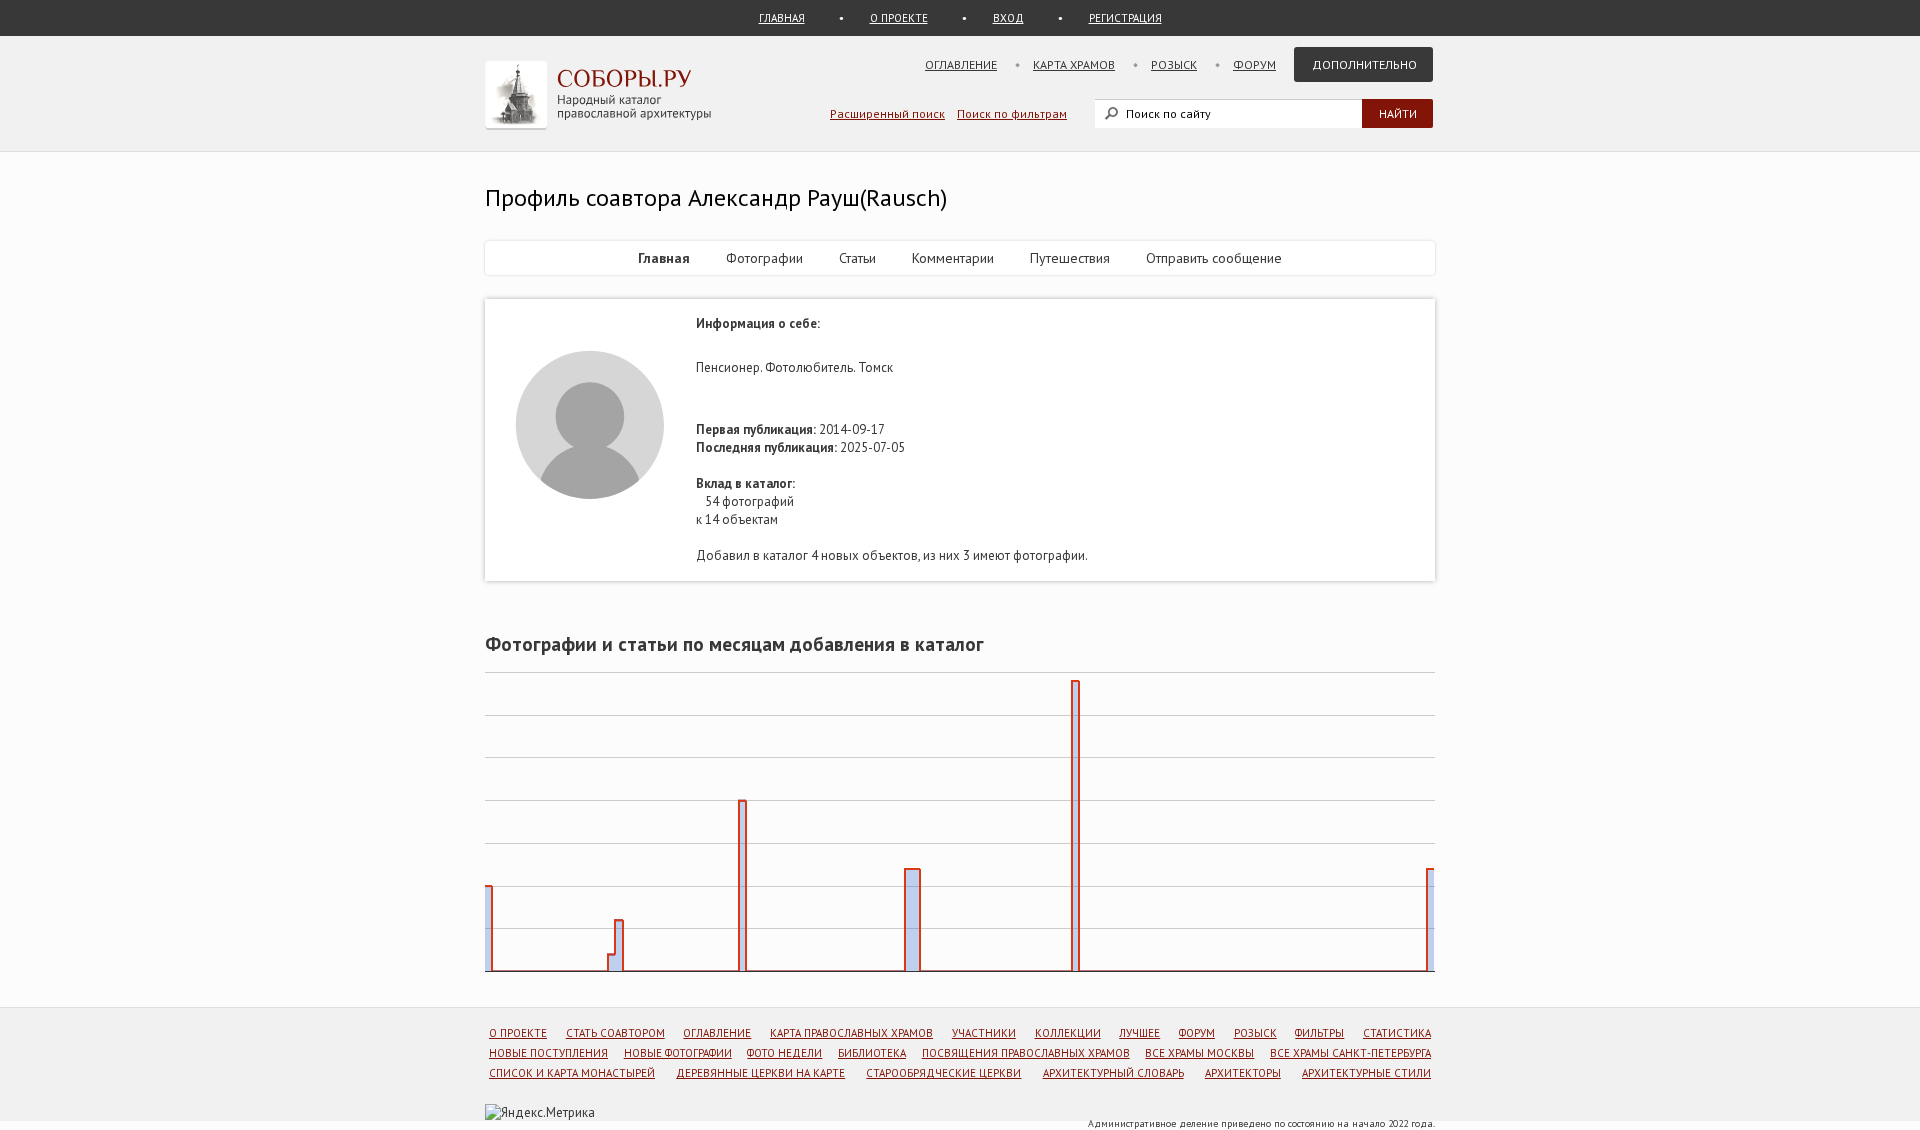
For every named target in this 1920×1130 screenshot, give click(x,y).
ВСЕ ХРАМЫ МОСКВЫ (1199, 1053)
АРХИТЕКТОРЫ (1243, 1073)
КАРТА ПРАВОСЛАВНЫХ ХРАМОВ (851, 1033)
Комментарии (953, 258)
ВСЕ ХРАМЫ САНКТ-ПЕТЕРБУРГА (1350, 1053)
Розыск (1174, 64)
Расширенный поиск (887, 113)
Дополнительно (1364, 64)
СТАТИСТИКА (1397, 1033)
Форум (1254, 64)
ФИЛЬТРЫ (1319, 1033)
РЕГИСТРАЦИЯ (1125, 18)
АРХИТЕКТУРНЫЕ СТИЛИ (1366, 1073)
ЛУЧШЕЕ (1139, 1033)
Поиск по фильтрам (1012, 113)
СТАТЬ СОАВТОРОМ (615, 1033)
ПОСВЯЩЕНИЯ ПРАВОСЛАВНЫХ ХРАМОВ (1026, 1053)
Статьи (857, 258)
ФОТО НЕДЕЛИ (784, 1053)
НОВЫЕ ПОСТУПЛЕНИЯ (548, 1053)
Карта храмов (1074, 64)
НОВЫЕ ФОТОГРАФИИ (678, 1053)
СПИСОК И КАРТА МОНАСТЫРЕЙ (572, 1073)
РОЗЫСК (1255, 1033)
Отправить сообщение (1214, 258)
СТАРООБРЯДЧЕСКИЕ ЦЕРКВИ (943, 1073)
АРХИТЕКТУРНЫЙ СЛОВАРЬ (1113, 1073)
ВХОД (1008, 18)
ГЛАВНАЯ (782, 18)
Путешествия (1070, 258)
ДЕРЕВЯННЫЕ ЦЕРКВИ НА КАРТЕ (760, 1073)
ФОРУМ (1197, 1033)
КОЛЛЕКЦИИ (1068, 1033)
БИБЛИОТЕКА (872, 1053)
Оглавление (961, 64)
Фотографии (764, 258)
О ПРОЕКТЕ (899, 18)
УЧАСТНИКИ (984, 1033)
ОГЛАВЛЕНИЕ (717, 1033)
